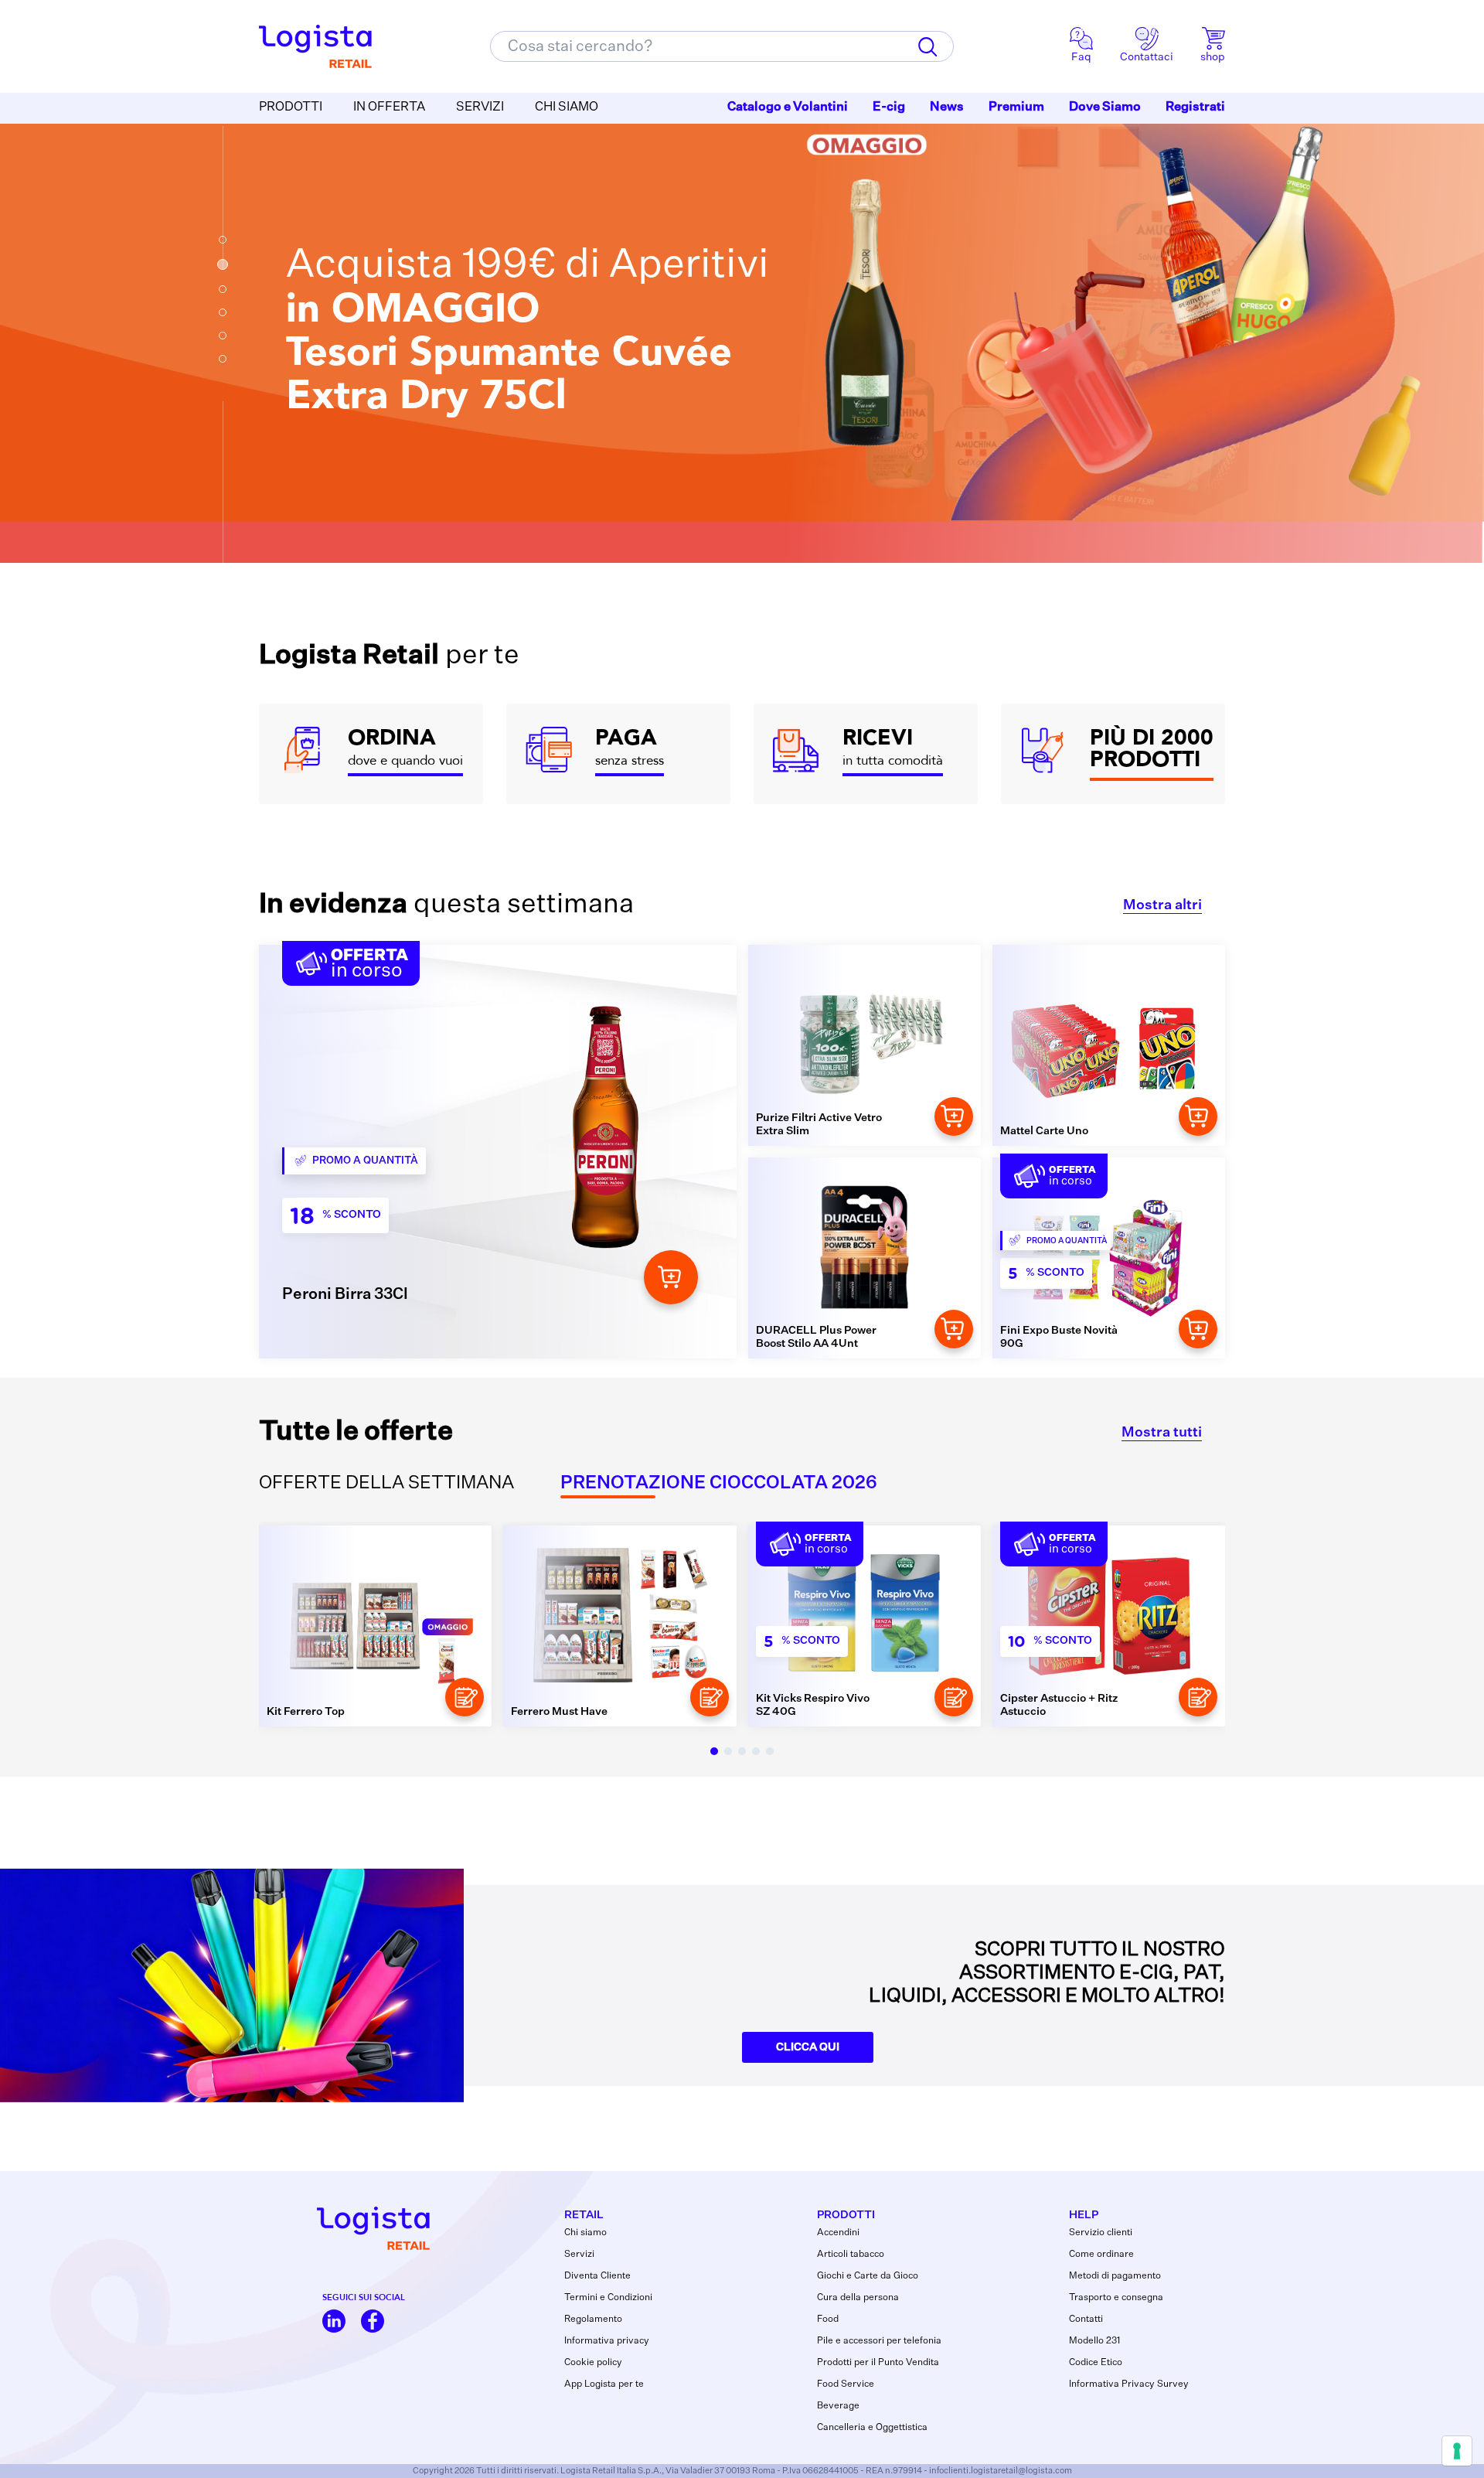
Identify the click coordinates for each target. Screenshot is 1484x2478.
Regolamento (593, 2320)
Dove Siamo (1105, 107)
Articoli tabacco (851, 2255)
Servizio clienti (1101, 2233)
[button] (223, 240)
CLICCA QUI (808, 2047)
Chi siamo (585, 2233)
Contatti (1086, 2320)
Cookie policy (593, 2363)
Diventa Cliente (597, 2276)
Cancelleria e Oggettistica (872, 2428)
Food (828, 2320)
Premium (1016, 107)
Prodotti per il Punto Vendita (878, 2363)
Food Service (846, 2384)
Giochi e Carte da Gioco (868, 2276)
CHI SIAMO (567, 107)
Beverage (838, 2406)
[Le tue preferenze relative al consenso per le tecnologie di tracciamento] (1457, 2451)
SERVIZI (480, 107)
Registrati (1195, 107)
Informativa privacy (607, 2341)
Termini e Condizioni (608, 2298)
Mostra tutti (1162, 1433)
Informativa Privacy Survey (1129, 2384)
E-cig (889, 107)
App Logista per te (604, 2384)
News (947, 107)
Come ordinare (1101, 2255)
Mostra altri (1162, 905)
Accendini (838, 2233)
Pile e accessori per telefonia (879, 2341)
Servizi (579, 2255)
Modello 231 (1094, 2341)
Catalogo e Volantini (788, 107)
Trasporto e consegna (1116, 2298)
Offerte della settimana (386, 1483)
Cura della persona (858, 2298)
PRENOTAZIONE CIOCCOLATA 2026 (719, 1483)
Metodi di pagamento (1115, 2276)
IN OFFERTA (389, 107)
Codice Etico (1096, 2363)
